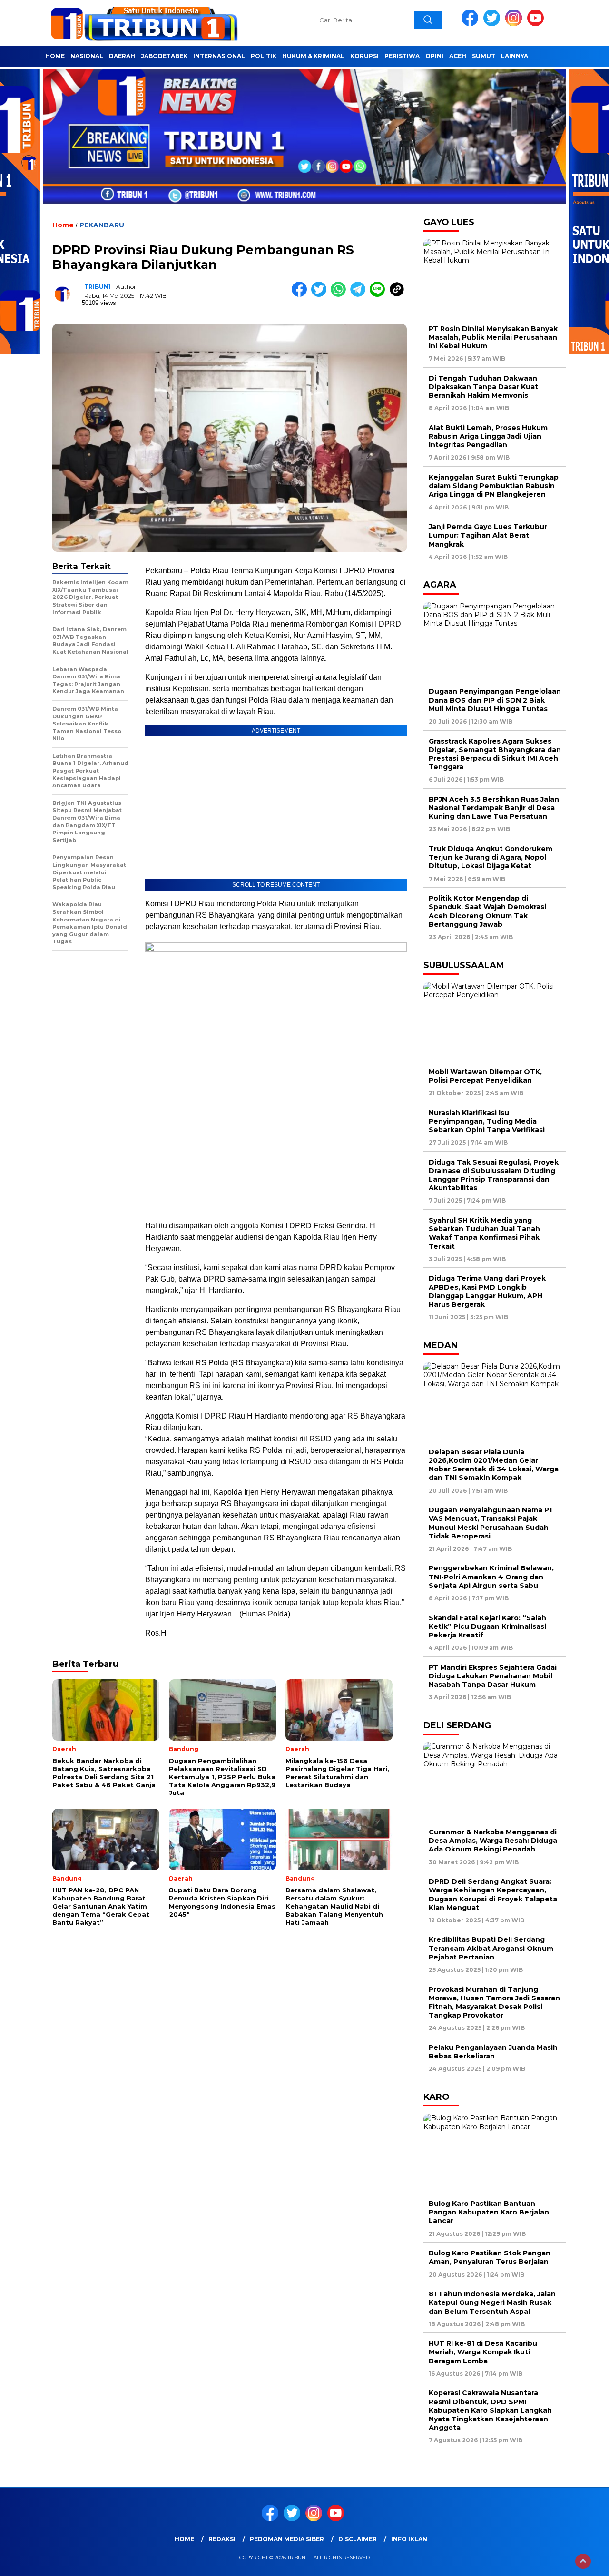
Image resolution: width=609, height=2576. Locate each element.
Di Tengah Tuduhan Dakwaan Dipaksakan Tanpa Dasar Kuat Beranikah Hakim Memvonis (483, 387)
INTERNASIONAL (219, 56)
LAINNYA (515, 56)
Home (184, 2539)
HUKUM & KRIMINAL (313, 56)
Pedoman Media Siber (287, 2539)
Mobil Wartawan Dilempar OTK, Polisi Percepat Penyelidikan (485, 1076)
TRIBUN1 (98, 287)
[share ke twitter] (321, 295)
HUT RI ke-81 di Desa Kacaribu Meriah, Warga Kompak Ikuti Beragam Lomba (483, 2352)
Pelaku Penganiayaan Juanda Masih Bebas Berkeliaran (493, 2052)
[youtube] (537, 24)
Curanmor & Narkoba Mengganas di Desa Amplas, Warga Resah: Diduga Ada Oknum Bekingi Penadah (493, 1841)
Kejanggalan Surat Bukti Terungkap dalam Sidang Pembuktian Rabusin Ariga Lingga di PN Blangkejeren (494, 486)
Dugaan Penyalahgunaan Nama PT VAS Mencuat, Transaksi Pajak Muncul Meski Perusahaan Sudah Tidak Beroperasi (491, 1523)
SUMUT (484, 56)
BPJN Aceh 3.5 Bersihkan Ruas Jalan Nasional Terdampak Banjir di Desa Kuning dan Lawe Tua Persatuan (494, 808)
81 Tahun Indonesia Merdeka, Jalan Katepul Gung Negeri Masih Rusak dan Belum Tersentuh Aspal (492, 2302)
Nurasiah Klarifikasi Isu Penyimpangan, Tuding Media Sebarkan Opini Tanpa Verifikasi (487, 1121)
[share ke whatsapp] (340, 295)
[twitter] (493, 24)
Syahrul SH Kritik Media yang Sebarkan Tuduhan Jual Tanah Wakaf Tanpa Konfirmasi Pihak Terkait (484, 1233)
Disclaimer (358, 2539)
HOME (55, 56)
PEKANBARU (102, 225)
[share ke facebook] (301, 295)
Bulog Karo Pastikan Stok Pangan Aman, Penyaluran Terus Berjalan (490, 2257)
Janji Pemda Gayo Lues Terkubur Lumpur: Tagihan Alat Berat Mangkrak (488, 535)
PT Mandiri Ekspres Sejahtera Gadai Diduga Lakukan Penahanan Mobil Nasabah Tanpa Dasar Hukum (493, 1676)
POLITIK (264, 56)
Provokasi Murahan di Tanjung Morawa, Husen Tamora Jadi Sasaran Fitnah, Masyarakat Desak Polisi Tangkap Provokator (494, 2003)
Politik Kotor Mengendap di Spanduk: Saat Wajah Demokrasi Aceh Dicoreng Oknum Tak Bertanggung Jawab (487, 911)
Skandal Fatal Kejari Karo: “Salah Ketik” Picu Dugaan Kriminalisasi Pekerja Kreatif (487, 1626)
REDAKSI (222, 2539)
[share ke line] (379, 295)
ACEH (458, 56)
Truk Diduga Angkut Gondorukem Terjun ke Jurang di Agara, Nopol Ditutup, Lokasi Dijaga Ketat (491, 857)
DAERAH (122, 56)
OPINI (434, 56)
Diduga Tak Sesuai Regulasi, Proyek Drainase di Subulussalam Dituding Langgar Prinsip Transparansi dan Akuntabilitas (494, 1175)
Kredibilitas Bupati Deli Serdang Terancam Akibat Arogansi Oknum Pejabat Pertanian (491, 1948)
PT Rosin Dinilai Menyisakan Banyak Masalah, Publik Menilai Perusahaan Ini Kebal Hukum (493, 337)
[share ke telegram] (360, 295)
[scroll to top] (583, 2561)
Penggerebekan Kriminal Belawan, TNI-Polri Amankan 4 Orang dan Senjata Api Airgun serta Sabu (491, 1577)
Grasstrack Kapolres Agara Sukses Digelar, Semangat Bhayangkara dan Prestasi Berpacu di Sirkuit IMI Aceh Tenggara (495, 754)
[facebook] (471, 24)
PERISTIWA (402, 56)
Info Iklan (409, 2539)
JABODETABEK (164, 56)
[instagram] (515, 24)
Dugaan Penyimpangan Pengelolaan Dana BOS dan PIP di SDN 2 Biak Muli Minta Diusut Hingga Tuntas (495, 700)
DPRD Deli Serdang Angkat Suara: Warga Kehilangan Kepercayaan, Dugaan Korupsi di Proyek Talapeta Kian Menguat (493, 1895)
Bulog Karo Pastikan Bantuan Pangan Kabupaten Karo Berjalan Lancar (489, 2212)
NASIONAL (87, 56)
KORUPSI (364, 56)
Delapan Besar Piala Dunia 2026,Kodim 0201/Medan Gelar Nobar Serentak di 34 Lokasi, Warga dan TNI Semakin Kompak (494, 1465)
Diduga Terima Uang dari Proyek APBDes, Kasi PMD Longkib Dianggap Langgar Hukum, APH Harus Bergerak (487, 1291)
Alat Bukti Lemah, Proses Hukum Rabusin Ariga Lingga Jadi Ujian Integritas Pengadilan (488, 436)
